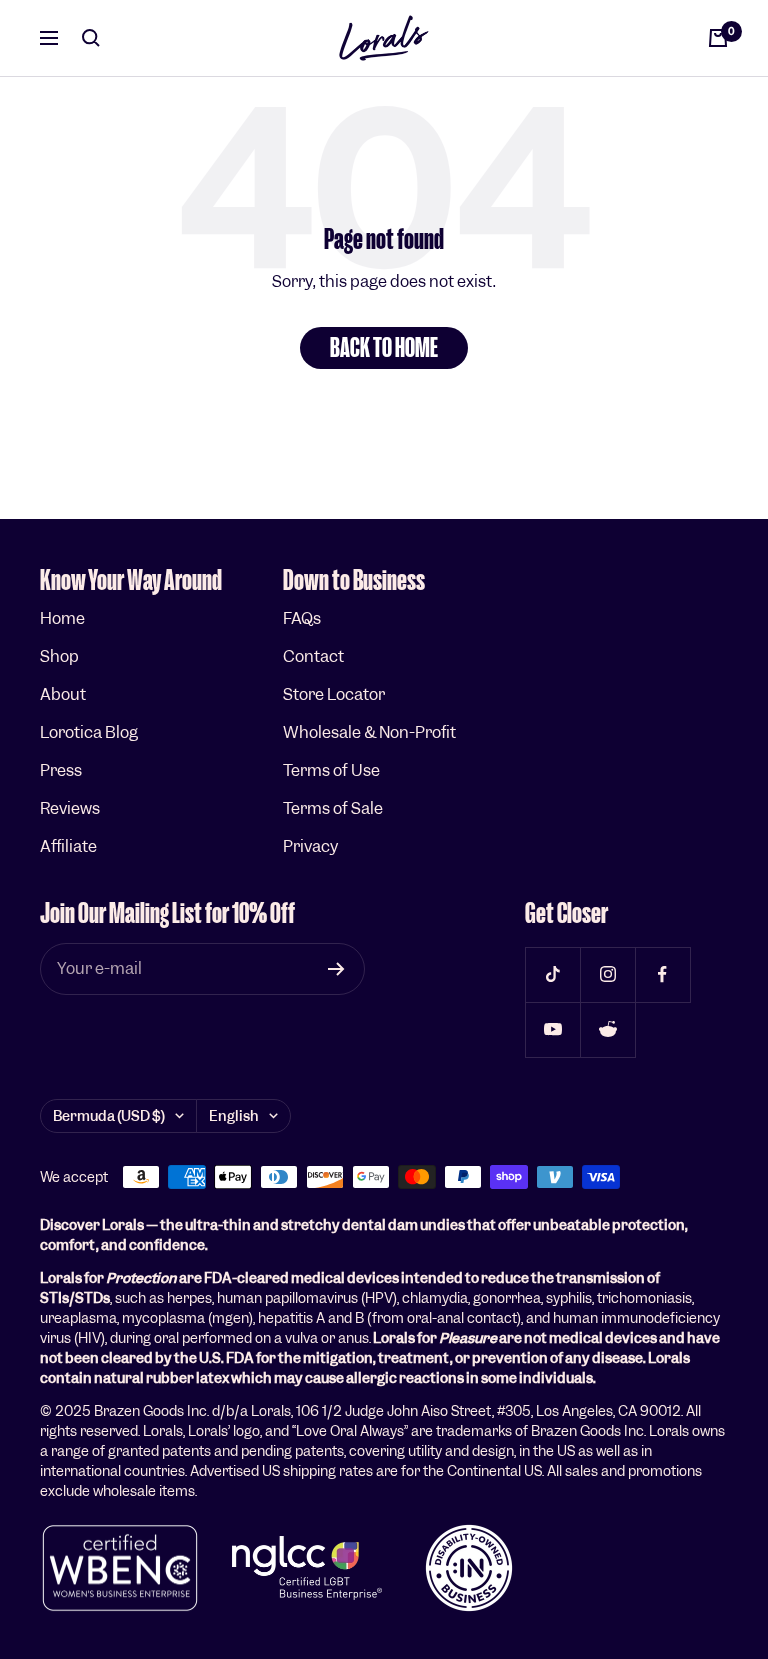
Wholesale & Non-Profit (369, 732)
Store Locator (334, 694)
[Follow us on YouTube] (552, 1029)
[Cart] (718, 38)
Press (61, 770)
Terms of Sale (333, 808)
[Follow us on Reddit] (607, 1029)
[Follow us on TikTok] (552, 974)
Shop (59, 656)
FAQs (302, 618)
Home (62, 618)
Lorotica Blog (89, 732)
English (234, 1116)
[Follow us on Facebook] (662, 974)
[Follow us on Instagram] (607, 974)
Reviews (70, 808)
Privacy (310, 846)
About (63, 694)
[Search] (91, 38)
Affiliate (68, 846)
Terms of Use (331, 770)
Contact (313, 656)
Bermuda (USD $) (109, 1116)
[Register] (336, 969)
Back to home (384, 348)
